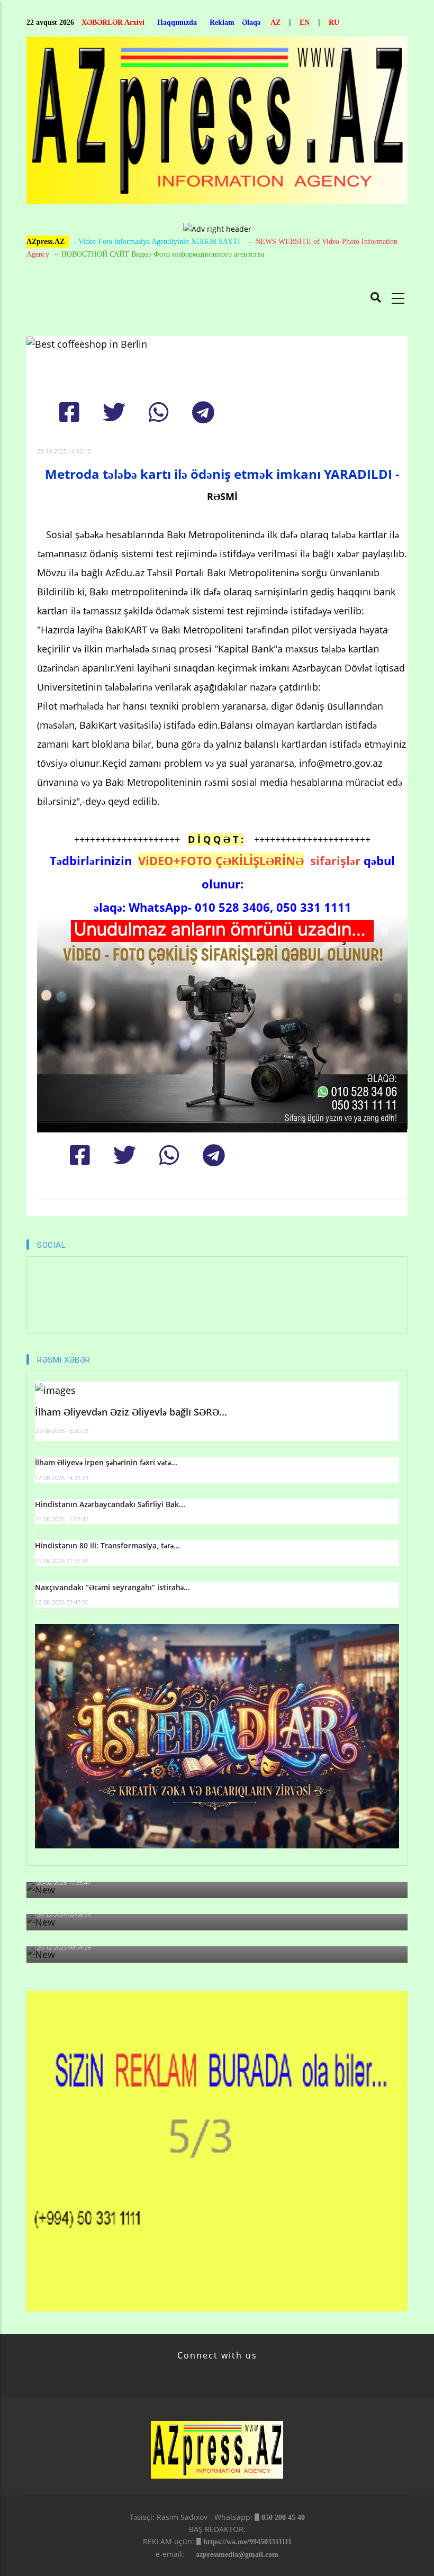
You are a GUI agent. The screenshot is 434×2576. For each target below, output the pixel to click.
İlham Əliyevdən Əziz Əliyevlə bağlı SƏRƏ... (131, 1412)
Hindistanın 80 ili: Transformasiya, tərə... (107, 1545)
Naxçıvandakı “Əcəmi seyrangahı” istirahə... (112, 1587)
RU (334, 22)
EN (305, 22)
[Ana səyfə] (217, 123)
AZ (275, 22)
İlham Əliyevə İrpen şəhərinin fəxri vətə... (106, 1462)
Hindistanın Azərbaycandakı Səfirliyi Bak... (110, 1504)
